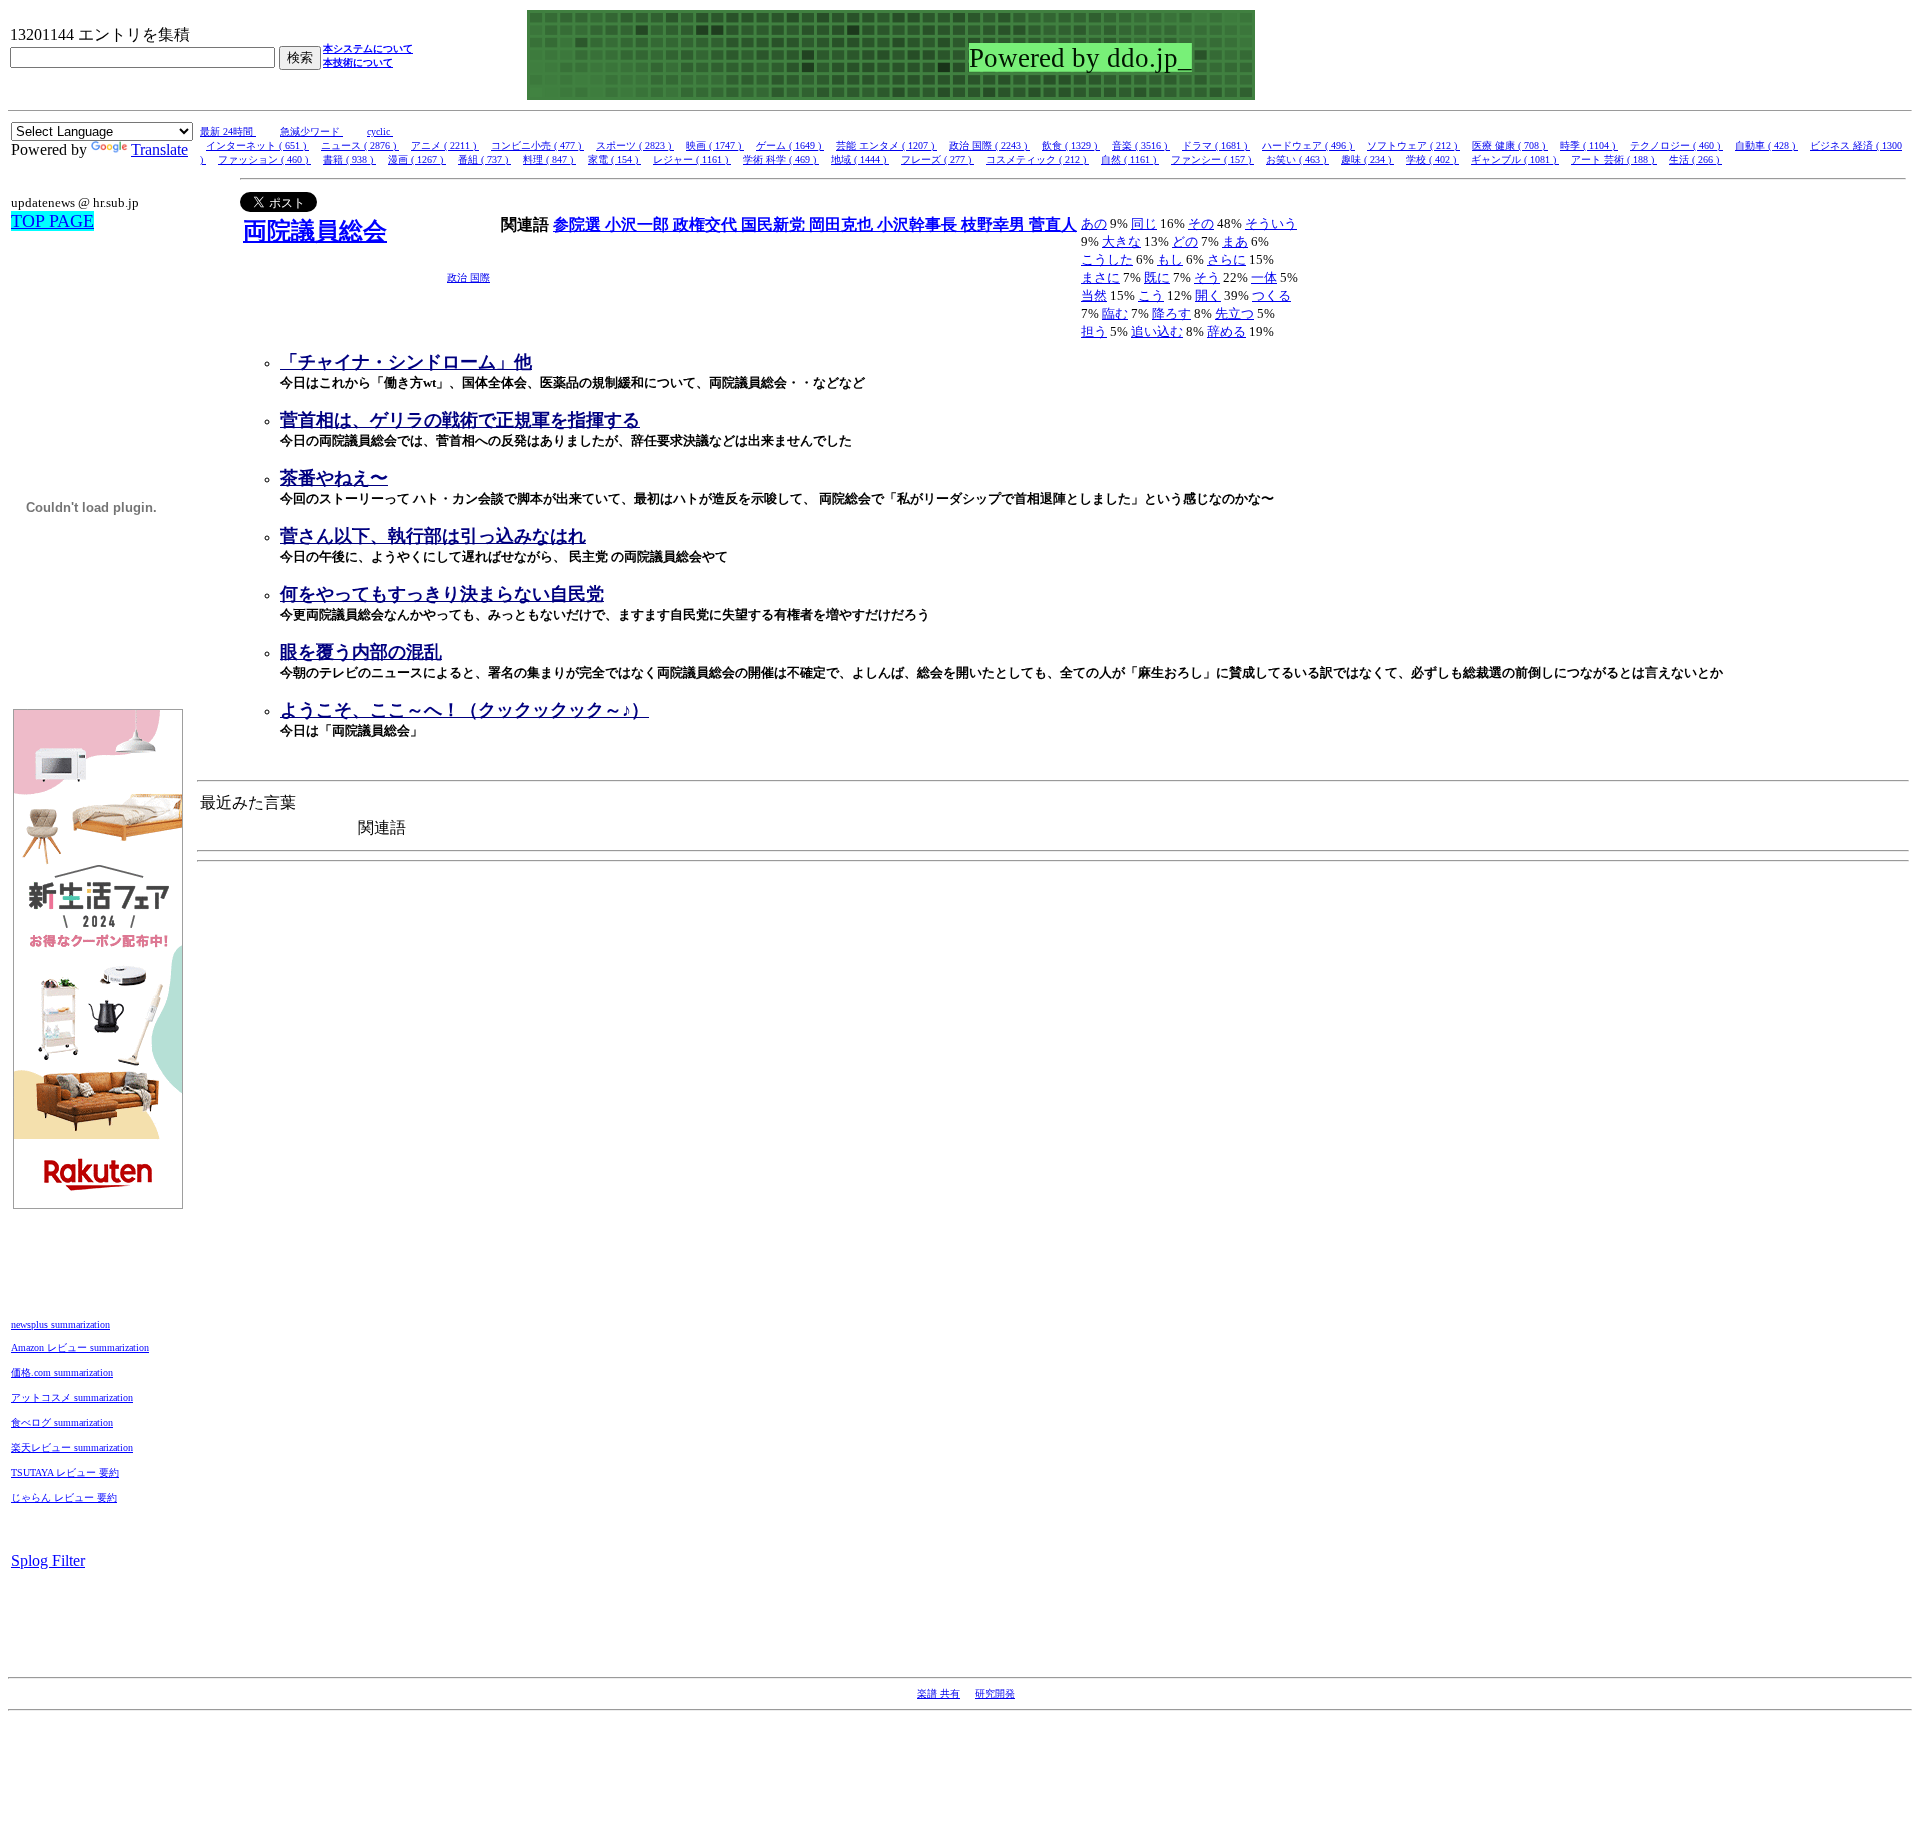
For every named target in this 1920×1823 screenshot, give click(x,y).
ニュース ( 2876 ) (360, 145)
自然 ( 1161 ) (1130, 159)
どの (1185, 241)
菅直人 (1053, 224)
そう (1207, 277)
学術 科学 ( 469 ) (781, 159)
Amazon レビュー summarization (80, 1347)
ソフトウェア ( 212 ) (1413, 145)
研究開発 (995, 1693)
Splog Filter (48, 1560)
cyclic (380, 131)
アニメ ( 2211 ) (445, 145)
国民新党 (775, 224)
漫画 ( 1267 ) (417, 159)
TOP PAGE (52, 221)
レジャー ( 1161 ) (692, 159)
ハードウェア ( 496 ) (1308, 145)
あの (1094, 223)
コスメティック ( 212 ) (1037, 159)
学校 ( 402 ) (1432, 159)
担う (1094, 331)
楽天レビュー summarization (72, 1447)
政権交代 (707, 224)
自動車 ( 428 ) (1766, 145)
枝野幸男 (995, 224)
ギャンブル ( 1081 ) (1515, 159)
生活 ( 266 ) (1695, 159)
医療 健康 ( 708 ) (1510, 145)
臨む (1115, 313)
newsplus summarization (60, 1324)
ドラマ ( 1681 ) (1216, 145)
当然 (1094, 295)
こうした (1107, 259)
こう (1151, 295)
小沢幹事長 (919, 224)
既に (1157, 277)
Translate (159, 149)
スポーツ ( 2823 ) (635, 145)
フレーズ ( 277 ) (937, 159)
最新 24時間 (228, 131)
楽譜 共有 (938, 1693)
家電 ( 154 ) (614, 159)
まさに (1100, 277)
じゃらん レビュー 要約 (64, 1497)
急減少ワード (311, 131)
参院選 (579, 224)
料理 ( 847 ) (549, 159)
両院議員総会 (315, 231)
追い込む (1157, 331)
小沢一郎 (639, 224)
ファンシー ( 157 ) (1212, 159)
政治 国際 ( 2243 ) (989, 145)
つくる (1271, 295)
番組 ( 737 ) (484, 159)
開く (1208, 295)
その (1201, 223)
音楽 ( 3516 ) (1141, 145)
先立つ (1234, 313)
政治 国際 (468, 277)
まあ (1235, 241)
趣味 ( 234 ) (1367, 159)
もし (1170, 259)
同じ (1144, 223)
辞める (1226, 331)
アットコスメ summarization (72, 1397)
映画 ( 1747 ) (715, 145)
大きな (1121, 241)
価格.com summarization (62, 1372)
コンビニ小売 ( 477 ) (537, 145)
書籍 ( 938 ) (349, 159)
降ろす (1171, 313)
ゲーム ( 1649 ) (790, 145)
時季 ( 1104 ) (1589, 145)
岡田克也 (843, 224)
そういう (1271, 223)
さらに (1226, 259)
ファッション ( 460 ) (264, 159)
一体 (1264, 277)
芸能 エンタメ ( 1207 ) (886, 145)
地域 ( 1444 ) (860, 159)
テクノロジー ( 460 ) (1676, 145)
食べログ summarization (62, 1422)
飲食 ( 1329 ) (1071, 145)
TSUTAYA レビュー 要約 (65, 1472)
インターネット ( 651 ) (257, 145)
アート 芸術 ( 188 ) (1614, 159)
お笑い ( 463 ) (1297, 159)
